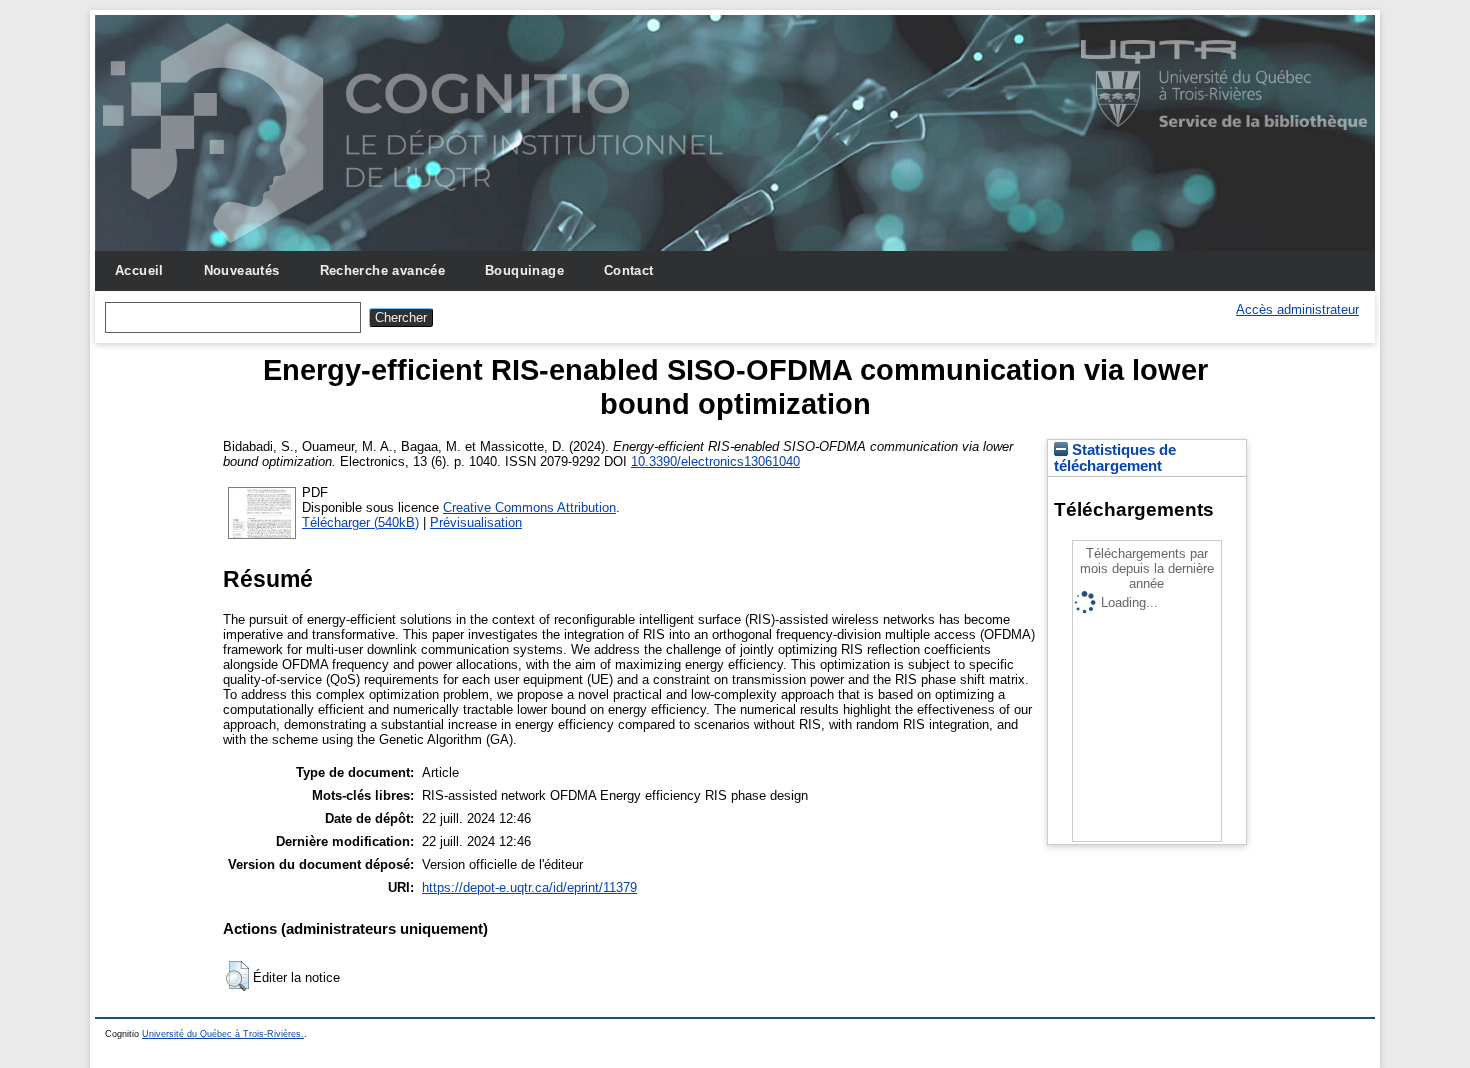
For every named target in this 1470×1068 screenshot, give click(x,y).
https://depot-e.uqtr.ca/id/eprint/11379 (529, 887)
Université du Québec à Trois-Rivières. (223, 1034)
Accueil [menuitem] (139, 270)
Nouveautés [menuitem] (242, 270)
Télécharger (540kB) (360, 522)
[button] (237, 976)
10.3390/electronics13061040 (715, 461)
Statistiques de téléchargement (1115, 458)
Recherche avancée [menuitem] (383, 270)
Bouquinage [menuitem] (524, 270)
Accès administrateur (1297, 309)
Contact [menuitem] (629, 270)
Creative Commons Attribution (529, 507)
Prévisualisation (476, 522)
